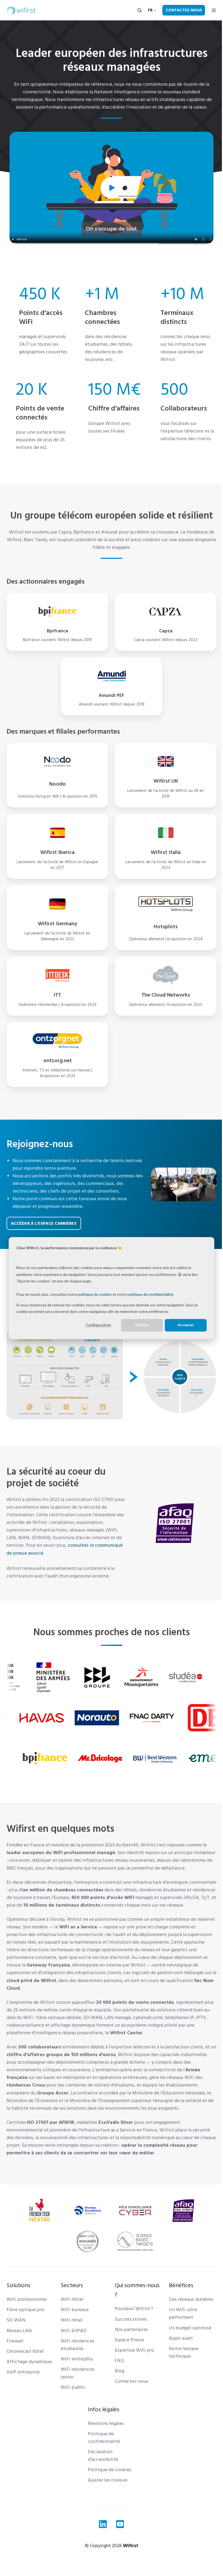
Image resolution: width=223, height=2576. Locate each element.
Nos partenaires (129, 2343)
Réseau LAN (19, 2344)
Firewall (15, 2354)
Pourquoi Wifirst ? (132, 2322)
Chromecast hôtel (25, 2365)
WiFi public (72, 2401)
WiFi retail (71, 2334)
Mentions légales (104, 2437)
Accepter (182, 1325)
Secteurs (71, 2299)
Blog (118, 2384)
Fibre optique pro (25, 2323)
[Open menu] (210, 10)
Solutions (18, 2299)
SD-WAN (16, 2334)
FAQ (117, 2374)
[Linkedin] (101, 2537)
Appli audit (178, 2352)
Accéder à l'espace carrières (44, 1223)
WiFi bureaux (74, 2323)
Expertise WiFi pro (133, 2364)
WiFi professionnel (27, 2313)
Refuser (138, 1325)
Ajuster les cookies (106, 2494)
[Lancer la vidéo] (110, 188)
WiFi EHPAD (72, 2344)
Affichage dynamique (29, 2375)
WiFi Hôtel (71, 2313)
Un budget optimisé (187, 2341)
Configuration (94, 1325)
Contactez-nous (180, 10)
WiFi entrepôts (76, 2373)
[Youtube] (118, 2537)
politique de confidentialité (150, 1294)
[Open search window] (135, 10)
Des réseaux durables (188, 2313)
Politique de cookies (108, 2483)
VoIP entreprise (23, 2386)
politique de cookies (95, 1294)
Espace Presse (128, 2353)
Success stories (129, 2333)
